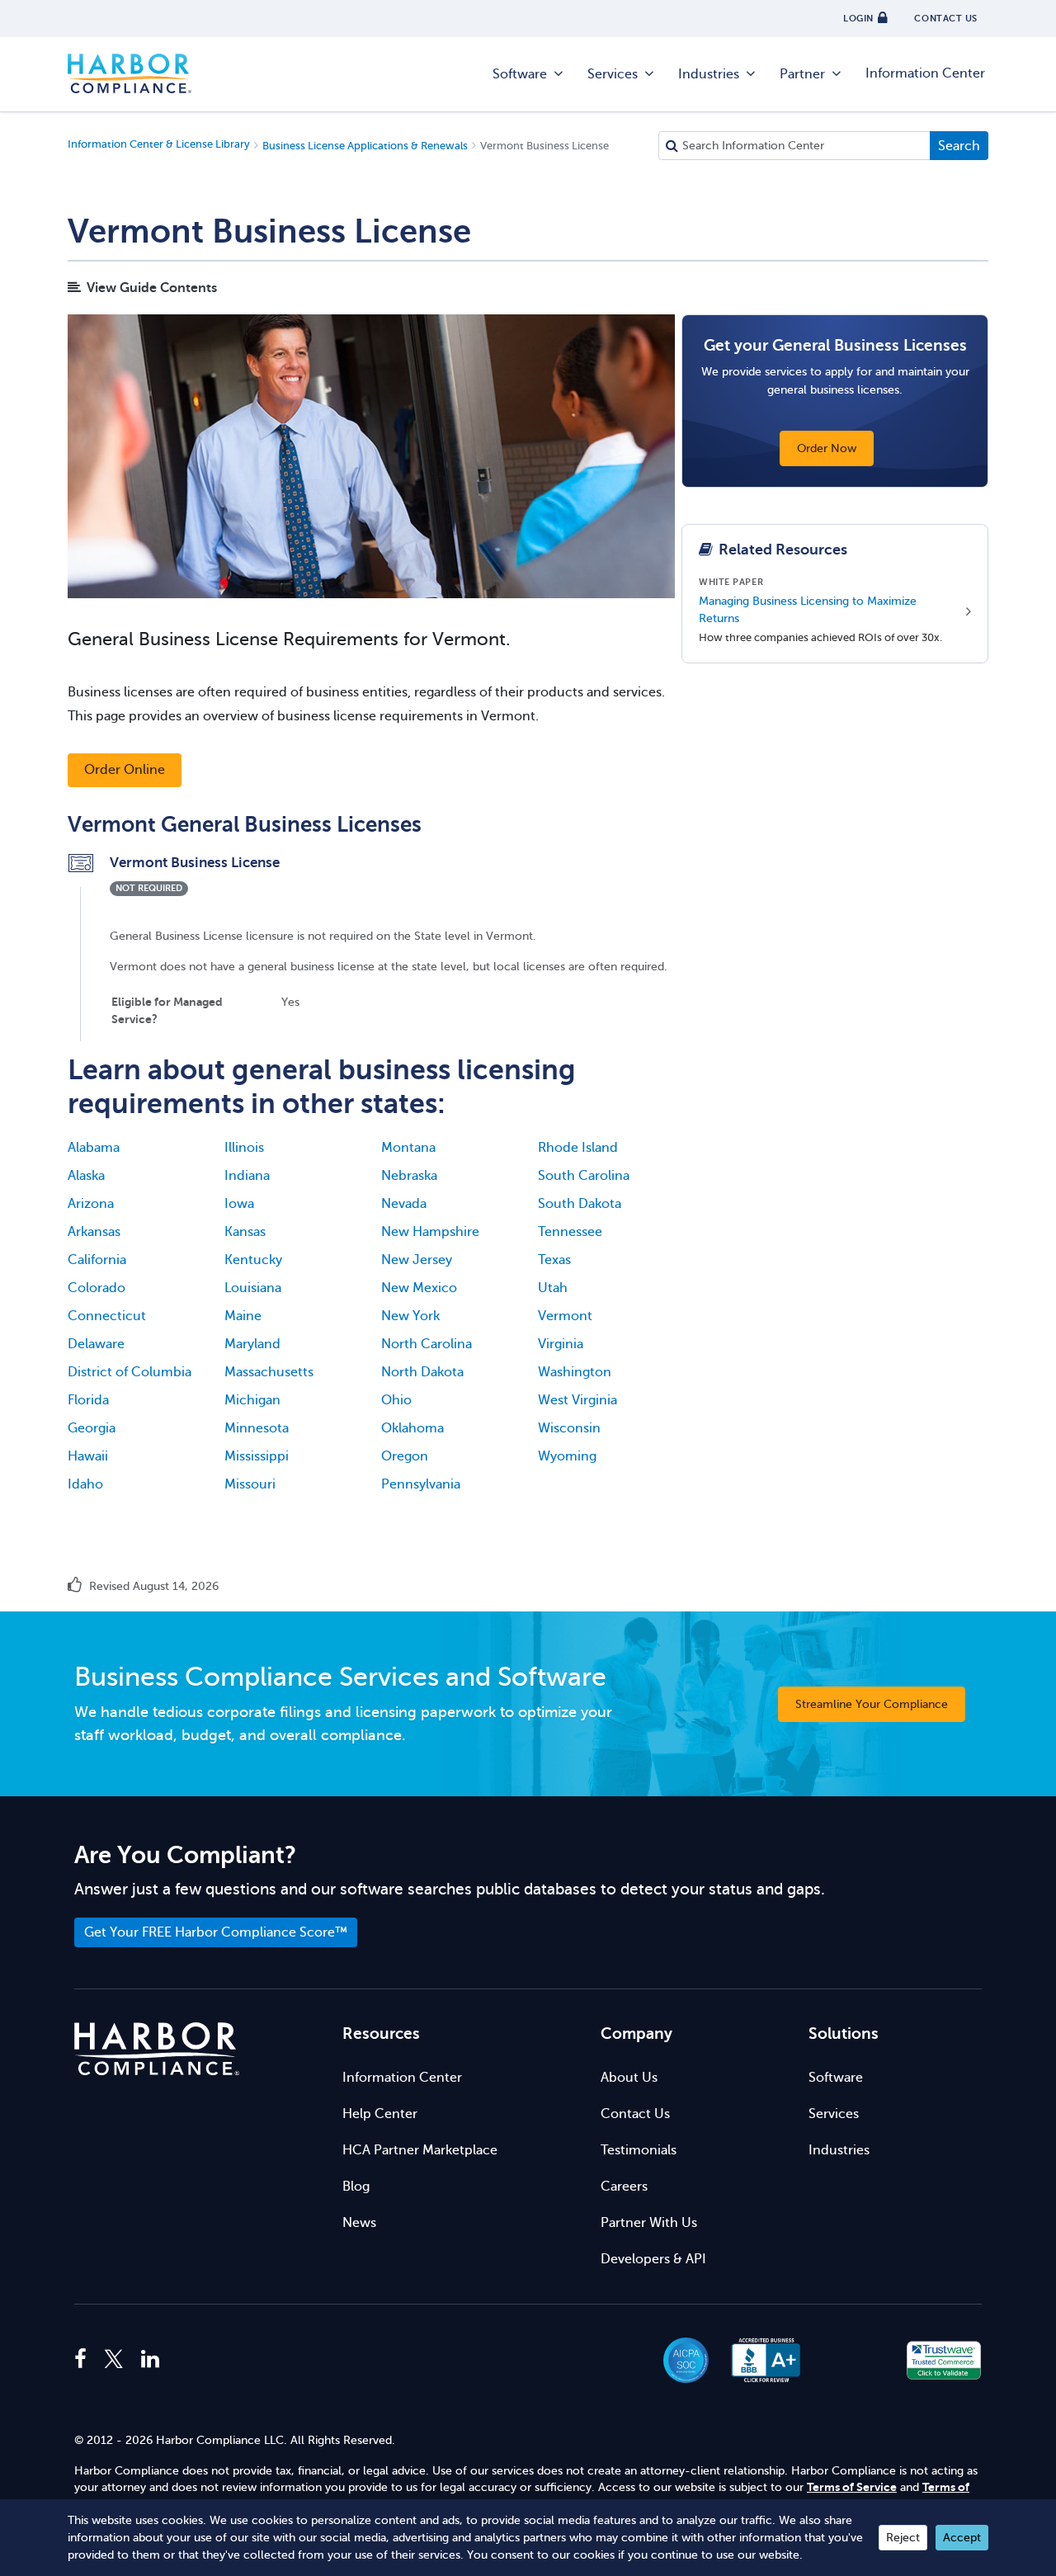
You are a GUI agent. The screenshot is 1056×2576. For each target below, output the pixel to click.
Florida (88, 1400)
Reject (903, 2538)
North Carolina (427, 1344)
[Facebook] (85, 2360)
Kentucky (253, 1260)
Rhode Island (578, 1148)
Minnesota (257, 1428)
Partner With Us (649, 2223)
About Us (629, 2078)
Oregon (405, 1456)
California (97, 1260)
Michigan (252, 1400)
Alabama (94, 1148)
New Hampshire (430, 1232)
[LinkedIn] (150, 2360)
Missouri (250, 1484)
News (359, 2223)
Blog (356, 2187)
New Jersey (417, 1260)
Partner (802, 74)
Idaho (85, 1484)
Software (520, 74)
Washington (575, 1372)
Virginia (561, 1344)
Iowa (239, 1204)
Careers (624, 2187)
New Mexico (419, 1288)
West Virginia (577, 1400)
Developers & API (653, 2259)
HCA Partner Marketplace (420, 2150)
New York (410, 1316)
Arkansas (94, 1232)
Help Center (380, 2114)
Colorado (97, 1288)
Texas (554, 1260)
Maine (243, 1316)
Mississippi (257, 1456)
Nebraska (409, 1176)
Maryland (252, 1344)
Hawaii (88, 1456)
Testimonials (639, 2150)
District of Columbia (130, 1372)
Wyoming (567, 1456)
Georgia (92, 1428)
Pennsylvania (421, 1484)
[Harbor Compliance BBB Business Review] (758, 2360)
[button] (855, 2360)
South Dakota (580, 1204)
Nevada (404, 1204)
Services (613, 74)
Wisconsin (569, 1428)
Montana (408, 1148)
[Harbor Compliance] (157, 2049)
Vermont (565, 1316)
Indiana (247, 1176)
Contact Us (635, 2114)
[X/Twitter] (114, 2360)
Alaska (86, 1176)
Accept (962, 2538)
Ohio (396, 1400)
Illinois (244, 1148)
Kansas (245, 1232)
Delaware (96, 1344)
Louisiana (253, 1288)
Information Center (925, 73)
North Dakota (422, 1372)
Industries (709, 74)
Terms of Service (852, 2487)
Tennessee (570, 1232)
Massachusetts (269, 1372)
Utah (553, 1288)
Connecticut (107, 1316)
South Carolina (584, 1176)
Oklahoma (412, 1428)
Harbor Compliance (130, 74)
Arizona (91, 1204)
